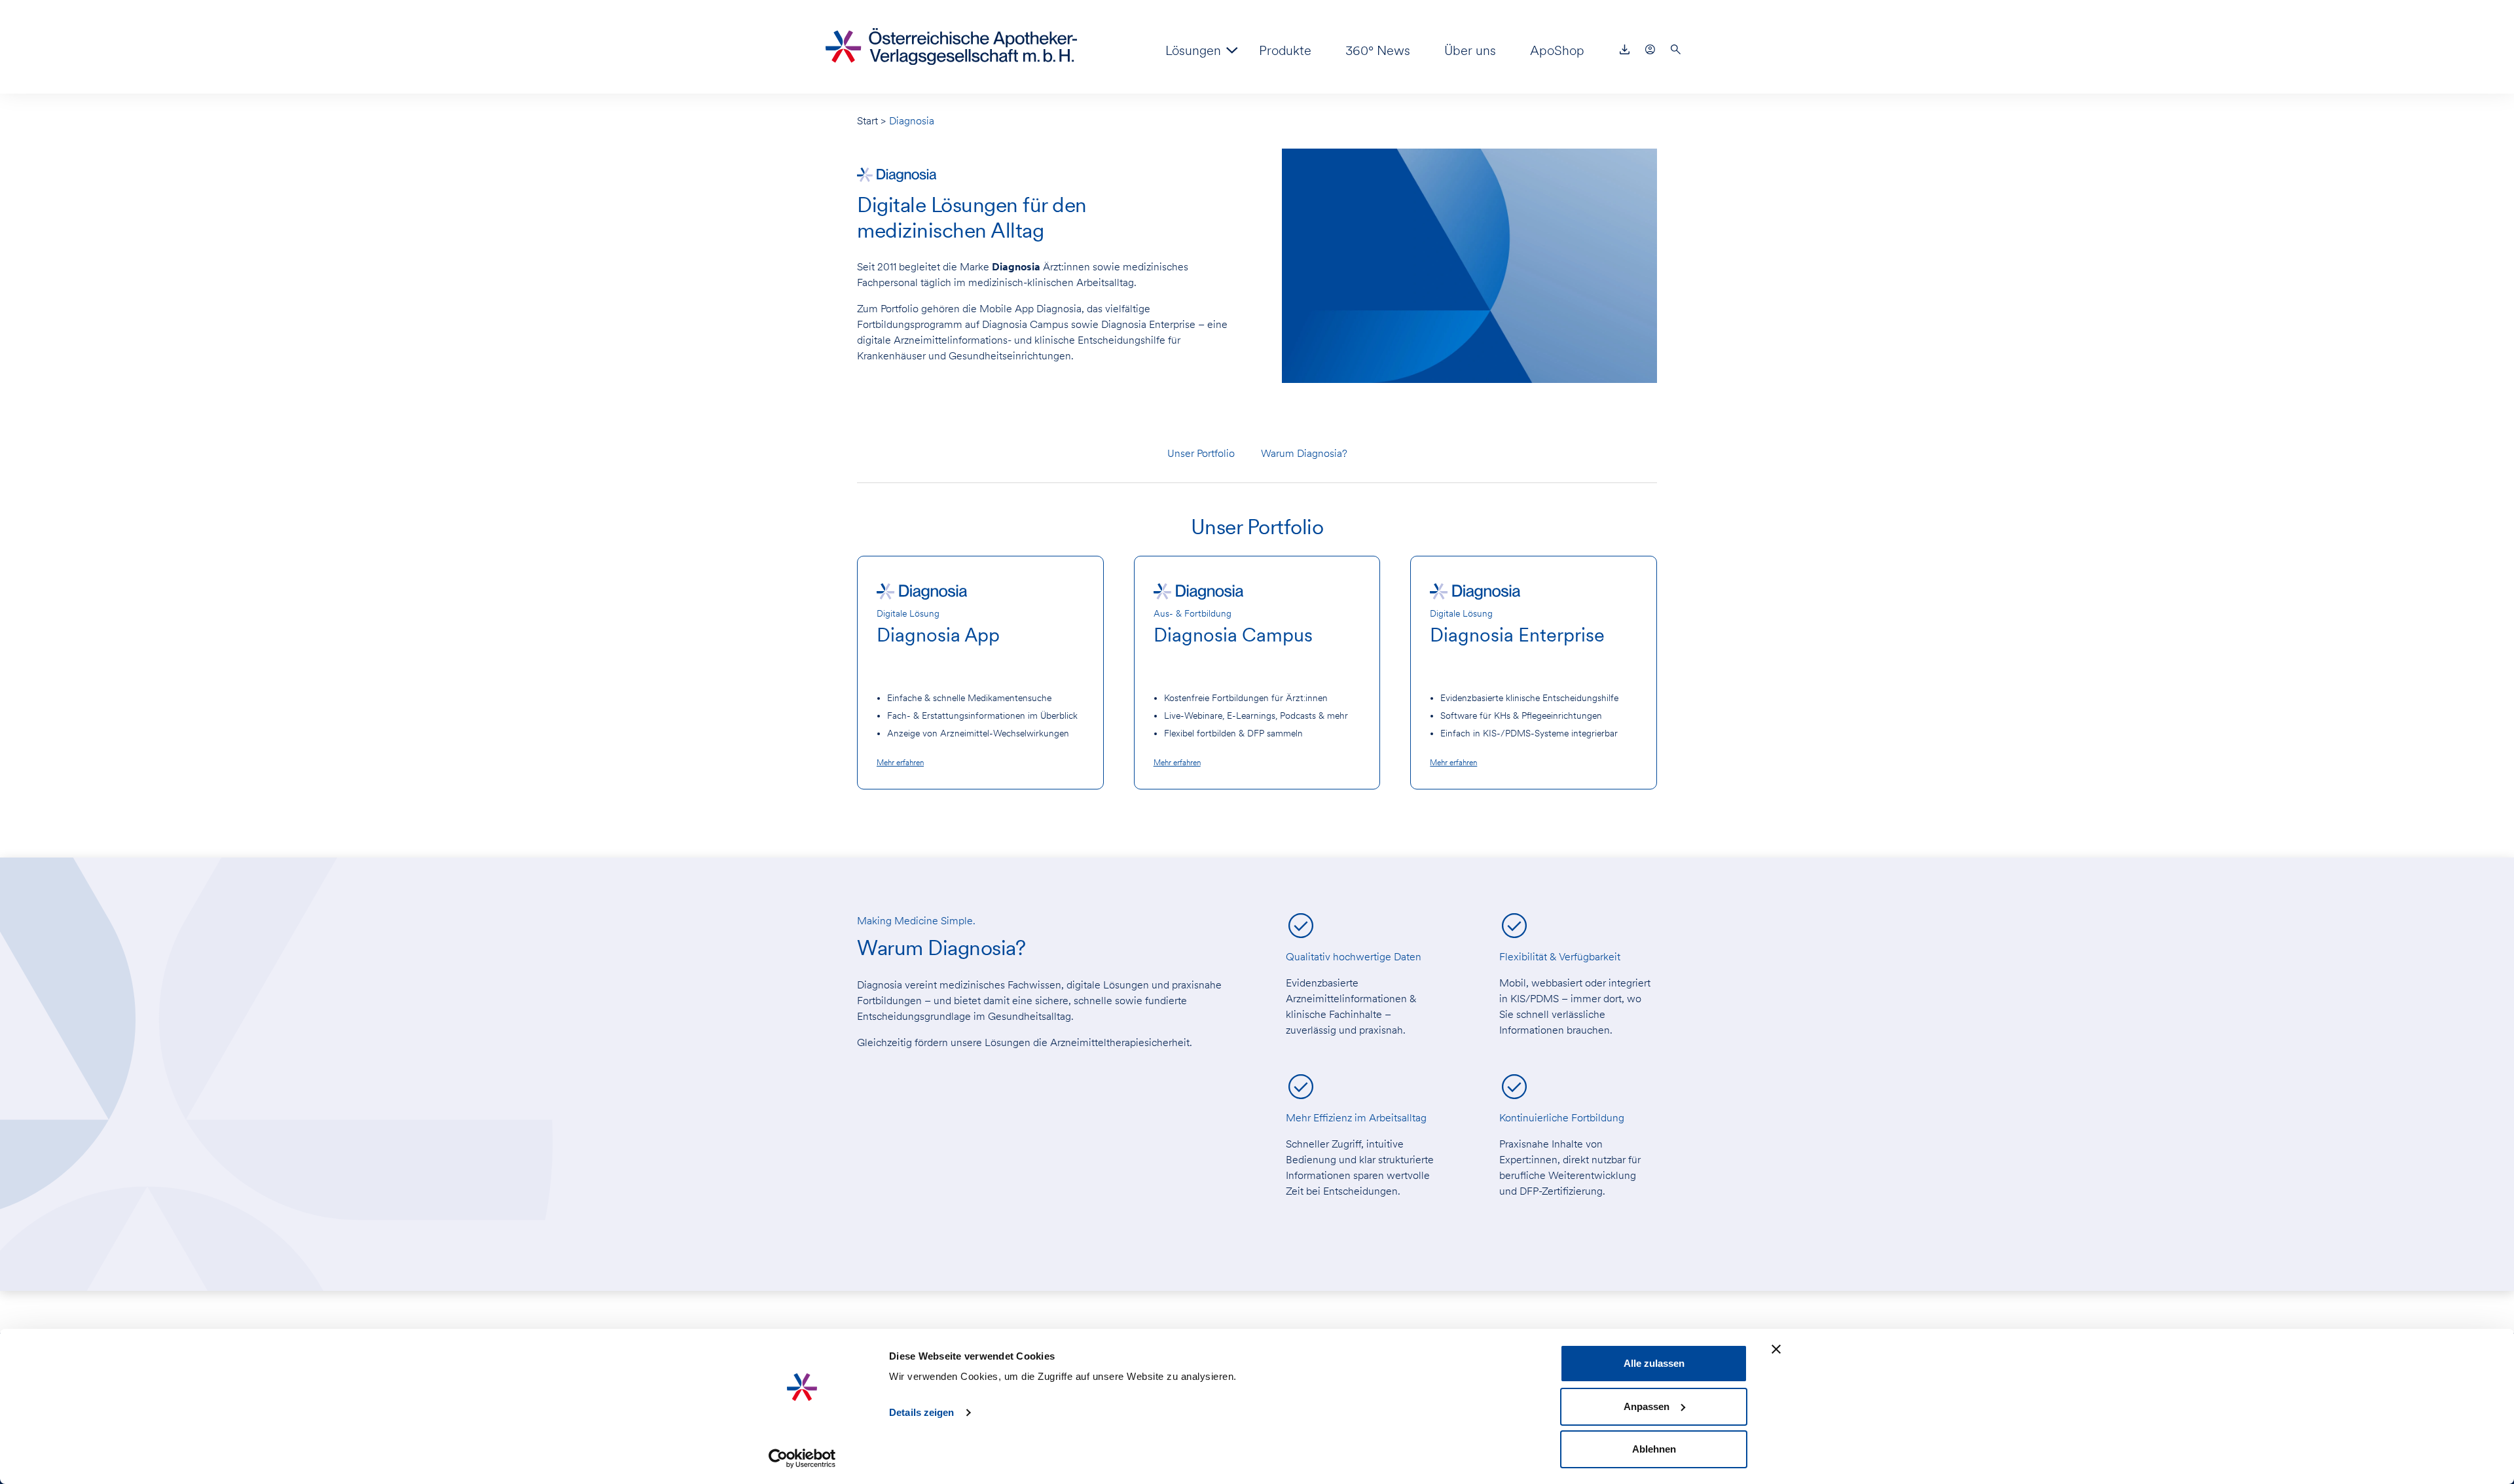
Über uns (1470, 50)
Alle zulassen (1654, 1363)
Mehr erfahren (900, 763)
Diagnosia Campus (1233, 635)
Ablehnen (1654, 1449)
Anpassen (1647, 1406)
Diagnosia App (938, 635)
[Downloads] (1625, 50)
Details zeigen (921, 1412)
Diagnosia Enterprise (1517, 635)
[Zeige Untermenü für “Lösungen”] (1232, 50)
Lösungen (1193, 50)
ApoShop (1557, 50)
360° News (1378, 50)
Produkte (1285, 50)
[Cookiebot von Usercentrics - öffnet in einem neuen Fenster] (802, 1458)
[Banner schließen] (1776, 1349)
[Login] (1650, 50)
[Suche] (1676, 50)
